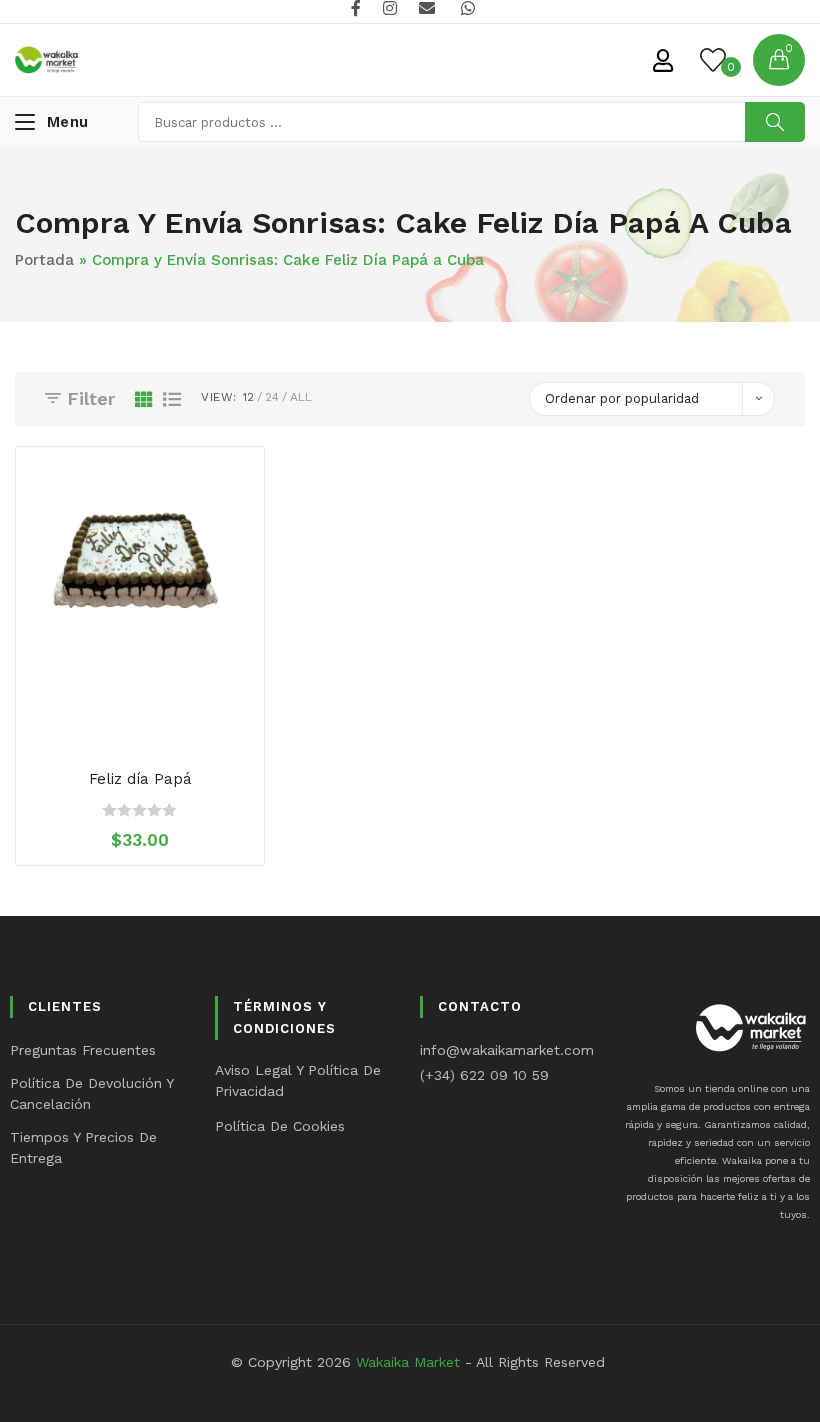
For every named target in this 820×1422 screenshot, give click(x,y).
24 (272, 397)
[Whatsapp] (465, 9)
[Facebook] (356, 9)
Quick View (160, 726)
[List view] (172, 399)
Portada (44, 260)
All (301, 397)
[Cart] (779, 60)
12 (248, 397)
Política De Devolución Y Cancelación (91, 1093)
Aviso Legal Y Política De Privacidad (298, 1080)
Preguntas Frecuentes (83, 1050)
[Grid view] (144, 399)
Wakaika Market (408, 1362)
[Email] (427, 9)
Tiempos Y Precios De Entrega (83, 1147)
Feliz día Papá (140, 779)
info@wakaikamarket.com (507, 1050)
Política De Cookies (280, 1126)
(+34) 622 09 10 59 (484, 1075)
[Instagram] (390, 9)
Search (775, 122)
